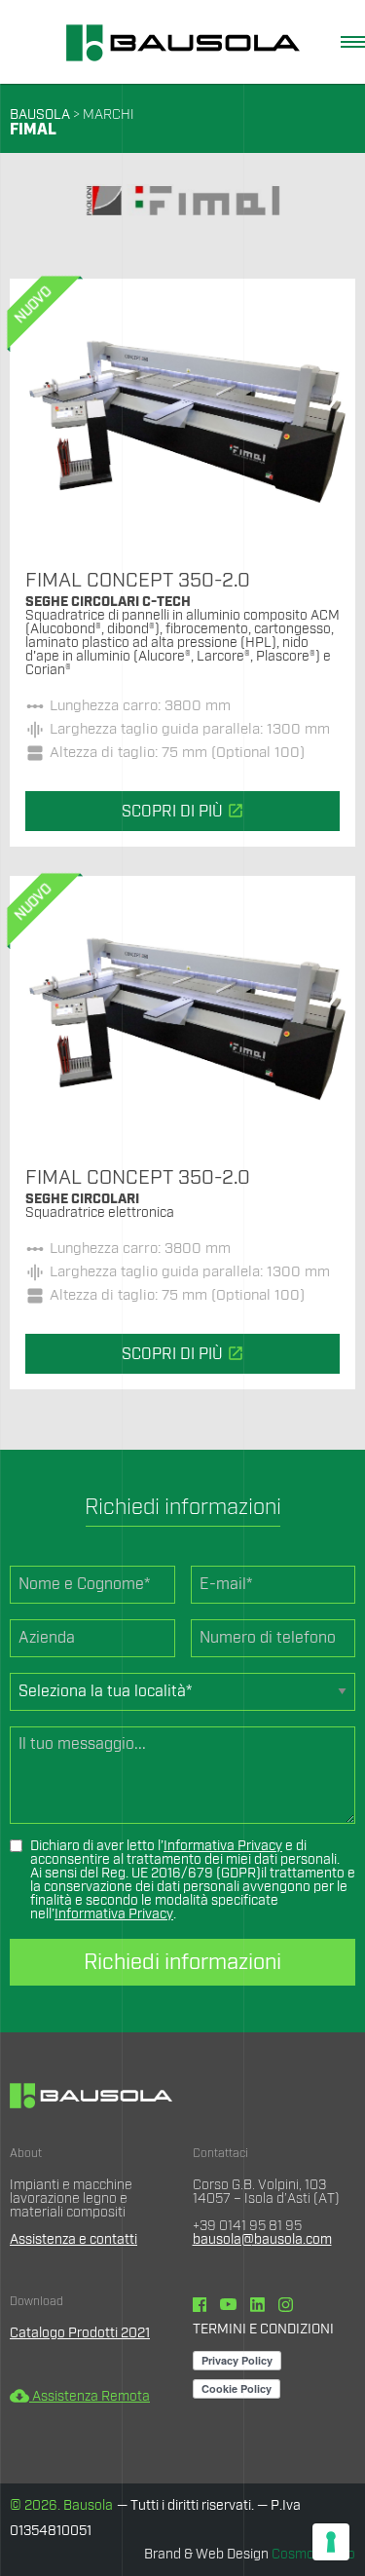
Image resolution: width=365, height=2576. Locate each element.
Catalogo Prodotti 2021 (80, 2333)
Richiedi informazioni (182, 1962)
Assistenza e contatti (73, 2240)
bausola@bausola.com (262, 2240)
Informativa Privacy (223, 1846)
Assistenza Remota (80, 2397)
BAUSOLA (40, 115)
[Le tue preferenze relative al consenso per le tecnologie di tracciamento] (331, 2542)
